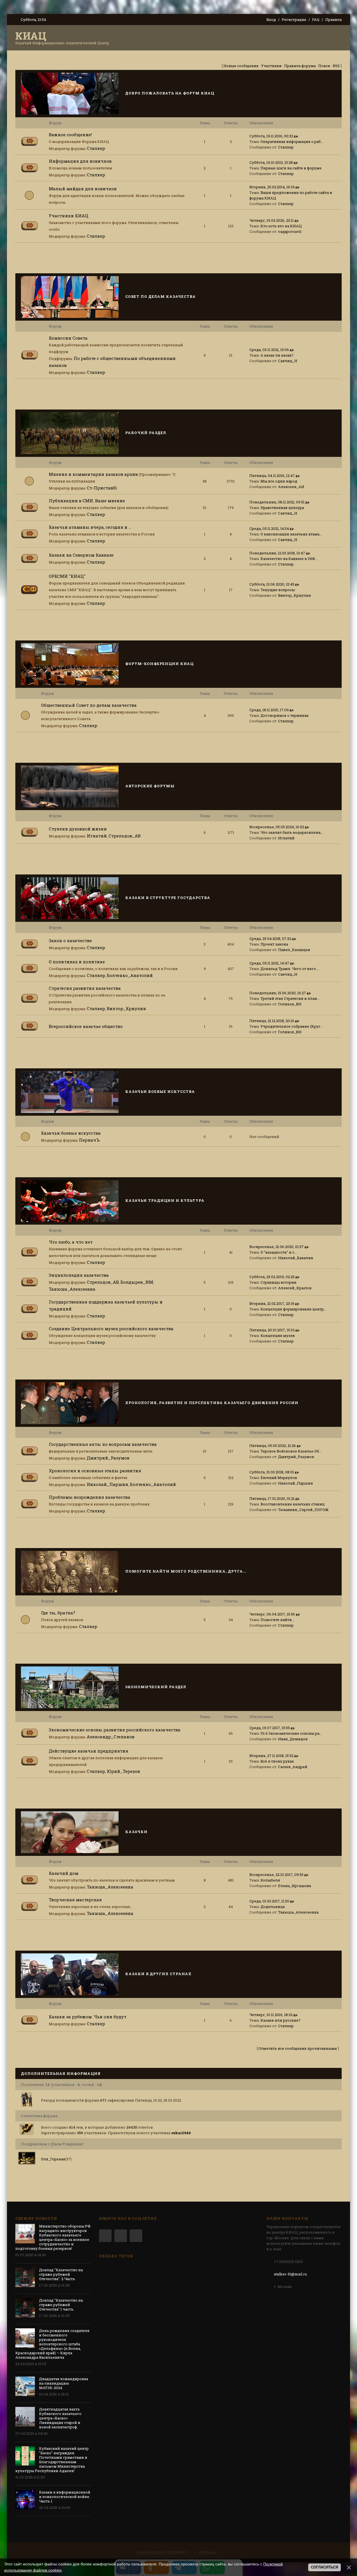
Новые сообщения (241, 66)
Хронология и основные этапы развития (95, 1471)
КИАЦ (31, 36)
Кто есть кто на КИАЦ (281, 226)
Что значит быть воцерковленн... (292, 832)
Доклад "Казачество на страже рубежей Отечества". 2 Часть (61, 2274)
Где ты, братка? (58, 1613)
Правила (333, 20)
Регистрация (294, 20)
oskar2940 (181, 2133)
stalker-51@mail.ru (290, 2274)
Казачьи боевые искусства (160, 1091)
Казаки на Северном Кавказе (81, 555)
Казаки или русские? (280, 2020)
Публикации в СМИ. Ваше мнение (87, 501)
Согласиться (325, 2567)
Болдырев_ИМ (137, 1282)
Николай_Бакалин (296, 1258)
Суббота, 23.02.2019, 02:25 (272, 1277)
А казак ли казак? (277, 355)
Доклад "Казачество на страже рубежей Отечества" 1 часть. (61, 2305)
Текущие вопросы (278, 590)
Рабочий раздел (146, 433)
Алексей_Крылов (295, 1288)
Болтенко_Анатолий (130, 975)
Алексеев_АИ (291, 487)
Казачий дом (64, 1873)
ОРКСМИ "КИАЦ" (67, 576)
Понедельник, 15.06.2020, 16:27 (278, 993)
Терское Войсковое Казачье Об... (291, 1451)
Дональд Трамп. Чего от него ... (290, 969)
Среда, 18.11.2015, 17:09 (269, 710)
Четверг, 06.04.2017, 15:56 (272, 1614)
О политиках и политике (77, 962)
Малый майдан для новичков (83, 189)
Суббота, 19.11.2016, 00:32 (271, 136)
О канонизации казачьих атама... (291, 534)
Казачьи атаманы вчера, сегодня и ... (90, 527)
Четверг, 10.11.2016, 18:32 (271, 2015)
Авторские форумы (150, 786)
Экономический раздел (156, 1687)
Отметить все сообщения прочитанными (298, 2048)
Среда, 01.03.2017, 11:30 (269, 1901)
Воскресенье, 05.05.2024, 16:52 (277, 827)
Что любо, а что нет (71, 1242)
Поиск (324, 66)
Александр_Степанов (111, 1737)
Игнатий (97, 836)
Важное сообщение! (70, 135)
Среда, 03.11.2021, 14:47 (269, 963)
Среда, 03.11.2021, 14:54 (269, 528)
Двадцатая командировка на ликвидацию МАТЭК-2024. (64, 2383)
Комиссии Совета (68, 338)
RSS (336, 66)
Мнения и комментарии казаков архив (93, 474)
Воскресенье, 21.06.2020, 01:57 (277, 1247)
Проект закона (274, 944)
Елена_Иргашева (295, 1886)
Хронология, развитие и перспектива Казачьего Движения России (212, 1403)
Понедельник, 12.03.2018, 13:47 (277, 553)
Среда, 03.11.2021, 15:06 (269, 350)
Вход (271, 20)
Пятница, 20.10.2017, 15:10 (272, 1330)
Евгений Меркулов (279, 1478)
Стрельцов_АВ (125, 836)
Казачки (136, 1832)
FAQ (316, 20)
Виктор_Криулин (295, 595)
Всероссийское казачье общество (86, 1026)
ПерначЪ (89, 1140)
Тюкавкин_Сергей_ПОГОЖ (303, 1510)
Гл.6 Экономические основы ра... (291, 1733)
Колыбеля (270, 1880)
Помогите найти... (277, 1620)
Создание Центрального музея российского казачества (111, 1329)
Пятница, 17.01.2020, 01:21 (272, 1498)
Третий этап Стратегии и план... (290, 998)
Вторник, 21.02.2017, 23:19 (272, 1303)
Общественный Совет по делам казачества (89, 705)
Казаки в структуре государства (168, 898)
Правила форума (300, 66)
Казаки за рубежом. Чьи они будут (88, 2017)
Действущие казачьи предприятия (89, 1751)
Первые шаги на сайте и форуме (291, 168)
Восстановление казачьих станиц (293, 1504)
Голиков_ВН (290, 1004)
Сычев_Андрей (293, 1767)
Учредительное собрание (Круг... (292, 1026)
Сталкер (96, 148)
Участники (271, 66)
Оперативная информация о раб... (292, 142)
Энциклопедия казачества (79, 1275)
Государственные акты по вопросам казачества (103, 1444)
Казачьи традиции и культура (165, 1200)
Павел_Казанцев (294, 950)
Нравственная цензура (282, 508)
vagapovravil (290, 231)
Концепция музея (278, 1335)
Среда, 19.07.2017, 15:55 (270, 1728)
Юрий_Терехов (123, 1771)
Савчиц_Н (288, 361)
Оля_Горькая (53, 2159)
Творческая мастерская (75, 1900)
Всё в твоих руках (277, 1761)
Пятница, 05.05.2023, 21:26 (273, 1446)
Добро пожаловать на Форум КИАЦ (170, 93)
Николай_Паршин (108, 1484)
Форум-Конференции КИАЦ (159, 664)
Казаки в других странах (158, 1974)
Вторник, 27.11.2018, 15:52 (271, 1756)
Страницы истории (278, 1282)
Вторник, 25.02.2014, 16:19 (272, 187)
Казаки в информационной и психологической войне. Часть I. (65, 2497)
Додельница (273, 1907)
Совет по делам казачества (161, 296)
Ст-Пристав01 (102, 488)
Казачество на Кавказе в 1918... (289, 559)
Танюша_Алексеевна (72, 1289)
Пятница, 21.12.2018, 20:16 (272, 1021)
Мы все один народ (279, 481)
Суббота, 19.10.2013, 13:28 (271, 162)
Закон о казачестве (70, 940)
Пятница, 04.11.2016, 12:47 (272, 476)
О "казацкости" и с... (279, 1252)
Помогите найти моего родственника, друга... (186, 1571)
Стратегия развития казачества (85, 988)
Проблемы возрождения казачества (90, 1497)
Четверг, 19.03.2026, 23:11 (272, 220)
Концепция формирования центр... (293, 1309)
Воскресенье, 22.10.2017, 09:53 (276, 1875)
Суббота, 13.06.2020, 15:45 (272, 584)
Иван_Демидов (293, 1739)
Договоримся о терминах (285, 715)
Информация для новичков (80, 161)
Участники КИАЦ (69, 216)
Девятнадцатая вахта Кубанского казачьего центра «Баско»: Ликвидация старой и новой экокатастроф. (60, 2418)
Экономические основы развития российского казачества (115, 1730)
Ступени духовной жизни (78, 829)
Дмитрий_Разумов (108, 1458)
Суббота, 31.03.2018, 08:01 (272, 1472)
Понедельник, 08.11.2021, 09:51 (277, 502)
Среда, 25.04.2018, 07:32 (270, 939)
